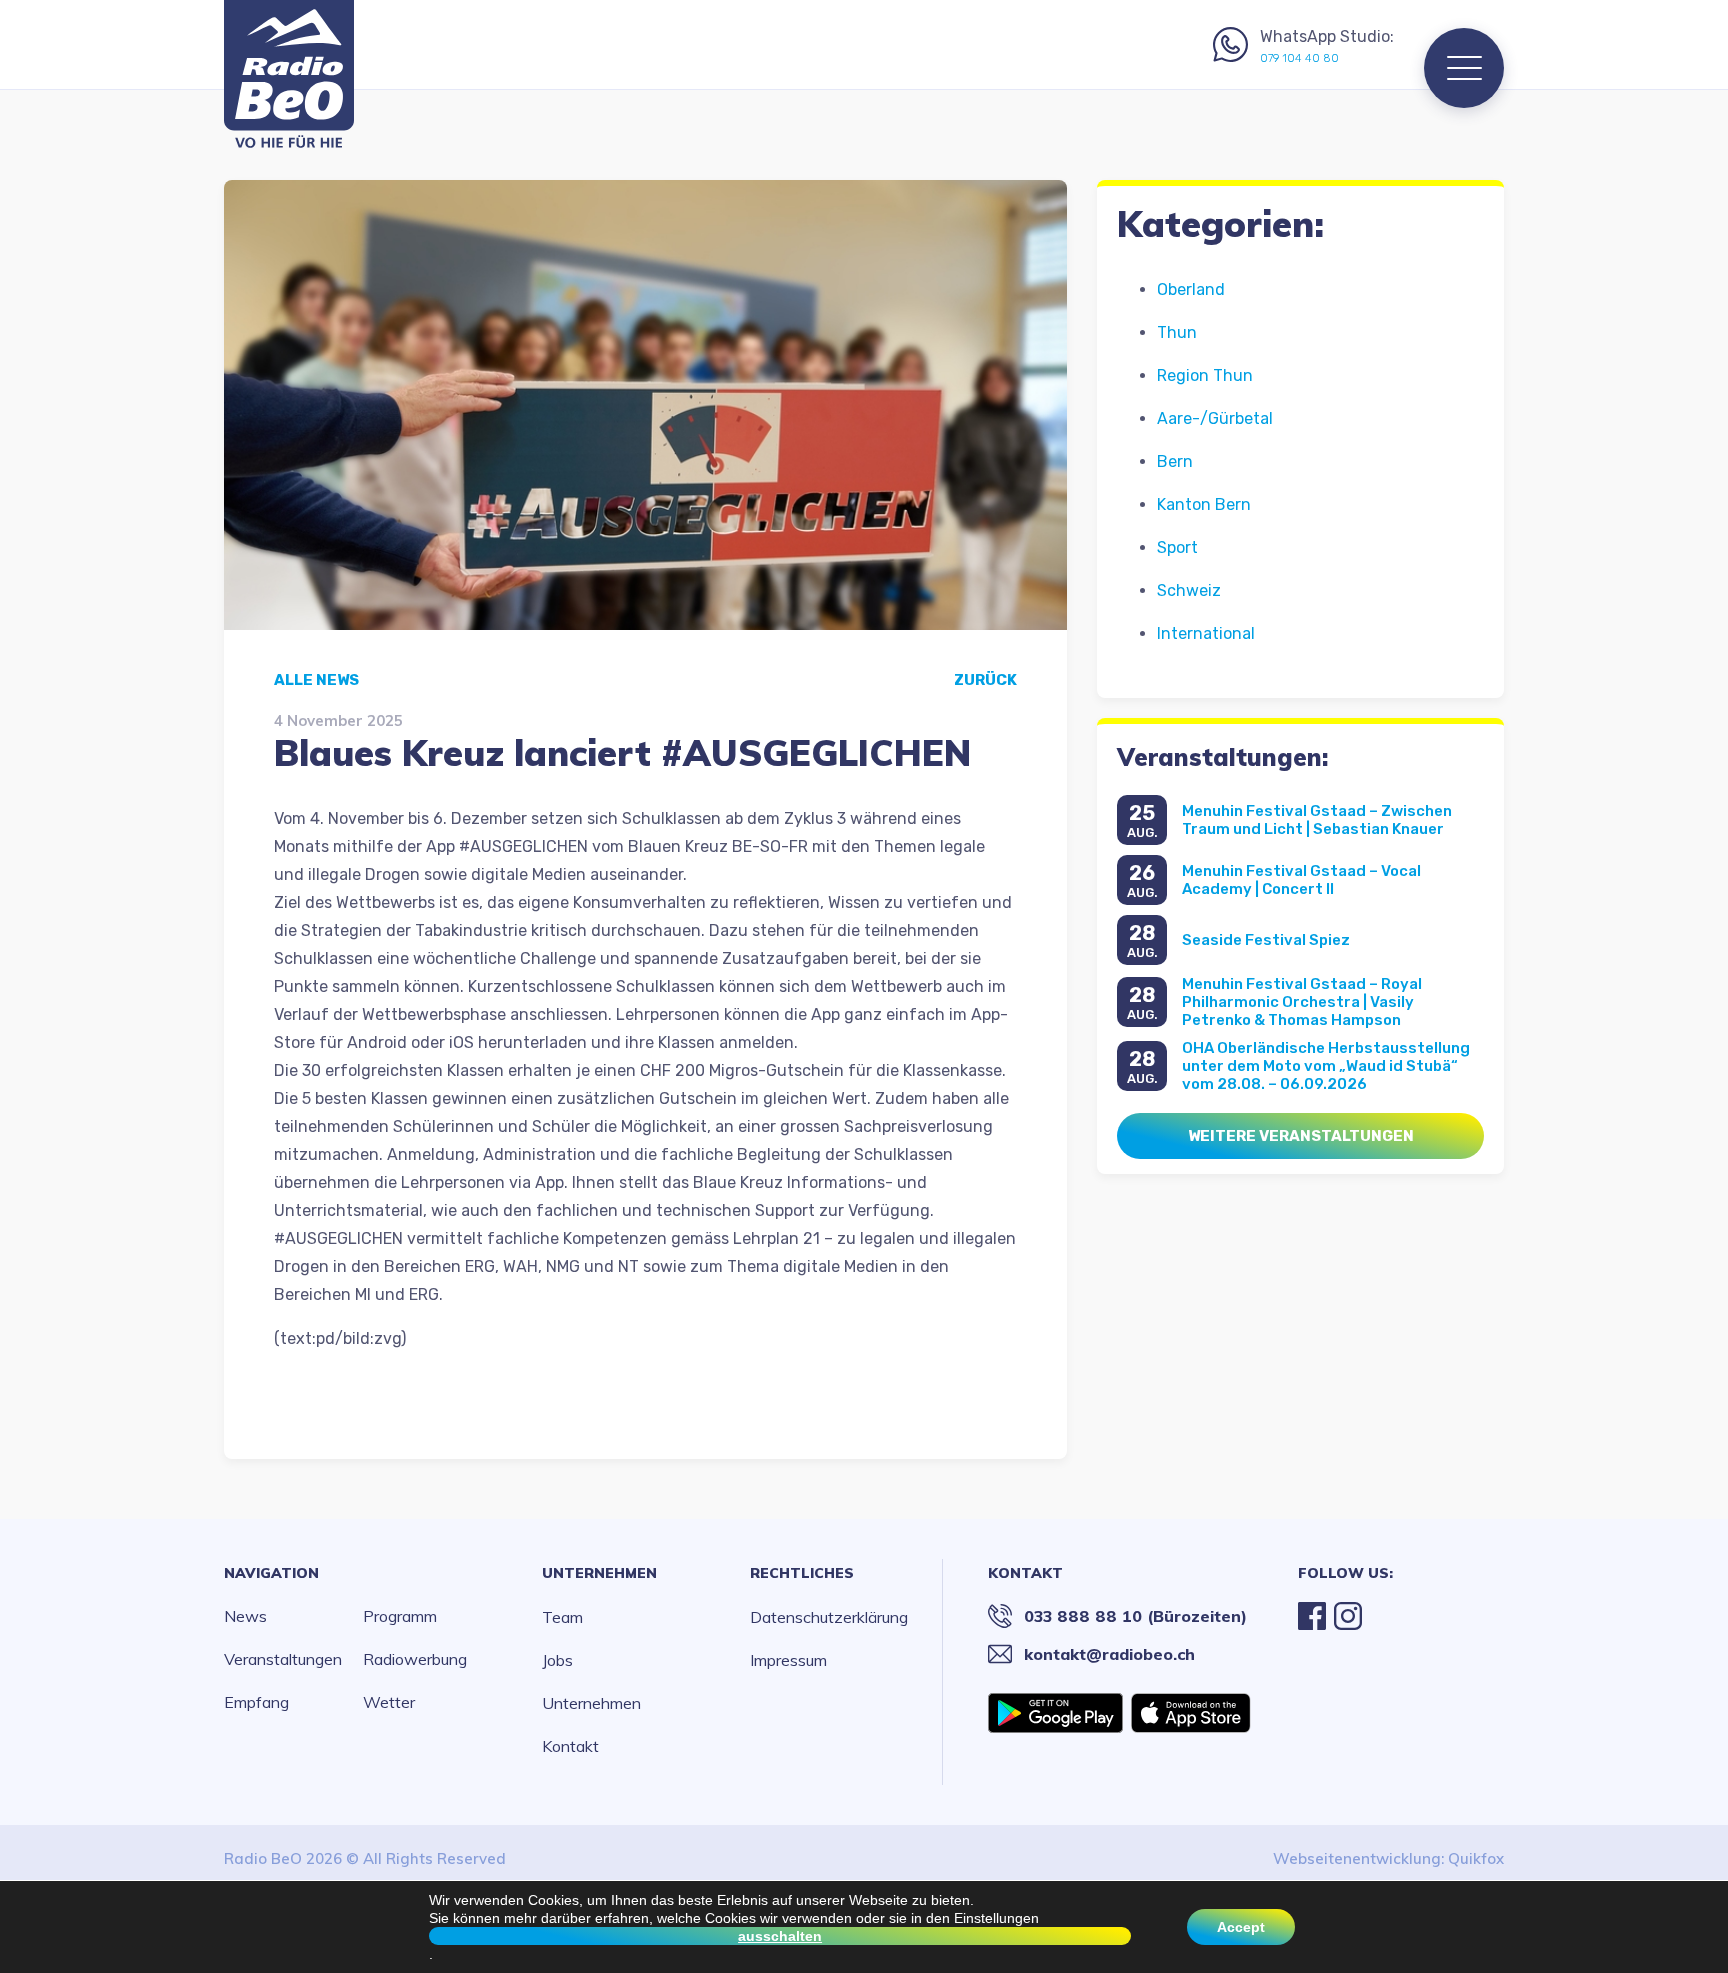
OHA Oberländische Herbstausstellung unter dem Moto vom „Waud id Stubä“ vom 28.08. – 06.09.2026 (1326, 1066)
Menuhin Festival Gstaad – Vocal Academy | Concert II (1301, 880)
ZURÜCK (985, 680)
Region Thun (1205, 375)
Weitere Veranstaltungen (1301, 1136)
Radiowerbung (415, 1659)
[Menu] (1464, 68)
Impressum (788, 1660)
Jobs (557, 1660)
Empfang (256, 1702)
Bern (1175, 461)
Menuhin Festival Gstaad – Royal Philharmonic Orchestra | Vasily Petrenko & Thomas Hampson (1302, 1002)
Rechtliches (802, 1573)
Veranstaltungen (283, 1659)
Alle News (316, 680)
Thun (1177, 332)
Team (562, 1617)
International (1206, 633)
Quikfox (1476, 1858)
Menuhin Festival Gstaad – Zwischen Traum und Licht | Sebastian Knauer (1317, 820)
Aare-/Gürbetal (1215, 418)
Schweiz (1189, 590)
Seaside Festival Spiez (1266, 940)
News (245, 1616)
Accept (1241, 1927)
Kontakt (570, 1746)
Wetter (389, 1702)
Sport (1177, 547)
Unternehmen (599, 1573)
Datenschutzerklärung (829, 1617)
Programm (400, 1616)
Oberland (1191, 289)
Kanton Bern (1204, 504)
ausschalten (780, 1936)
